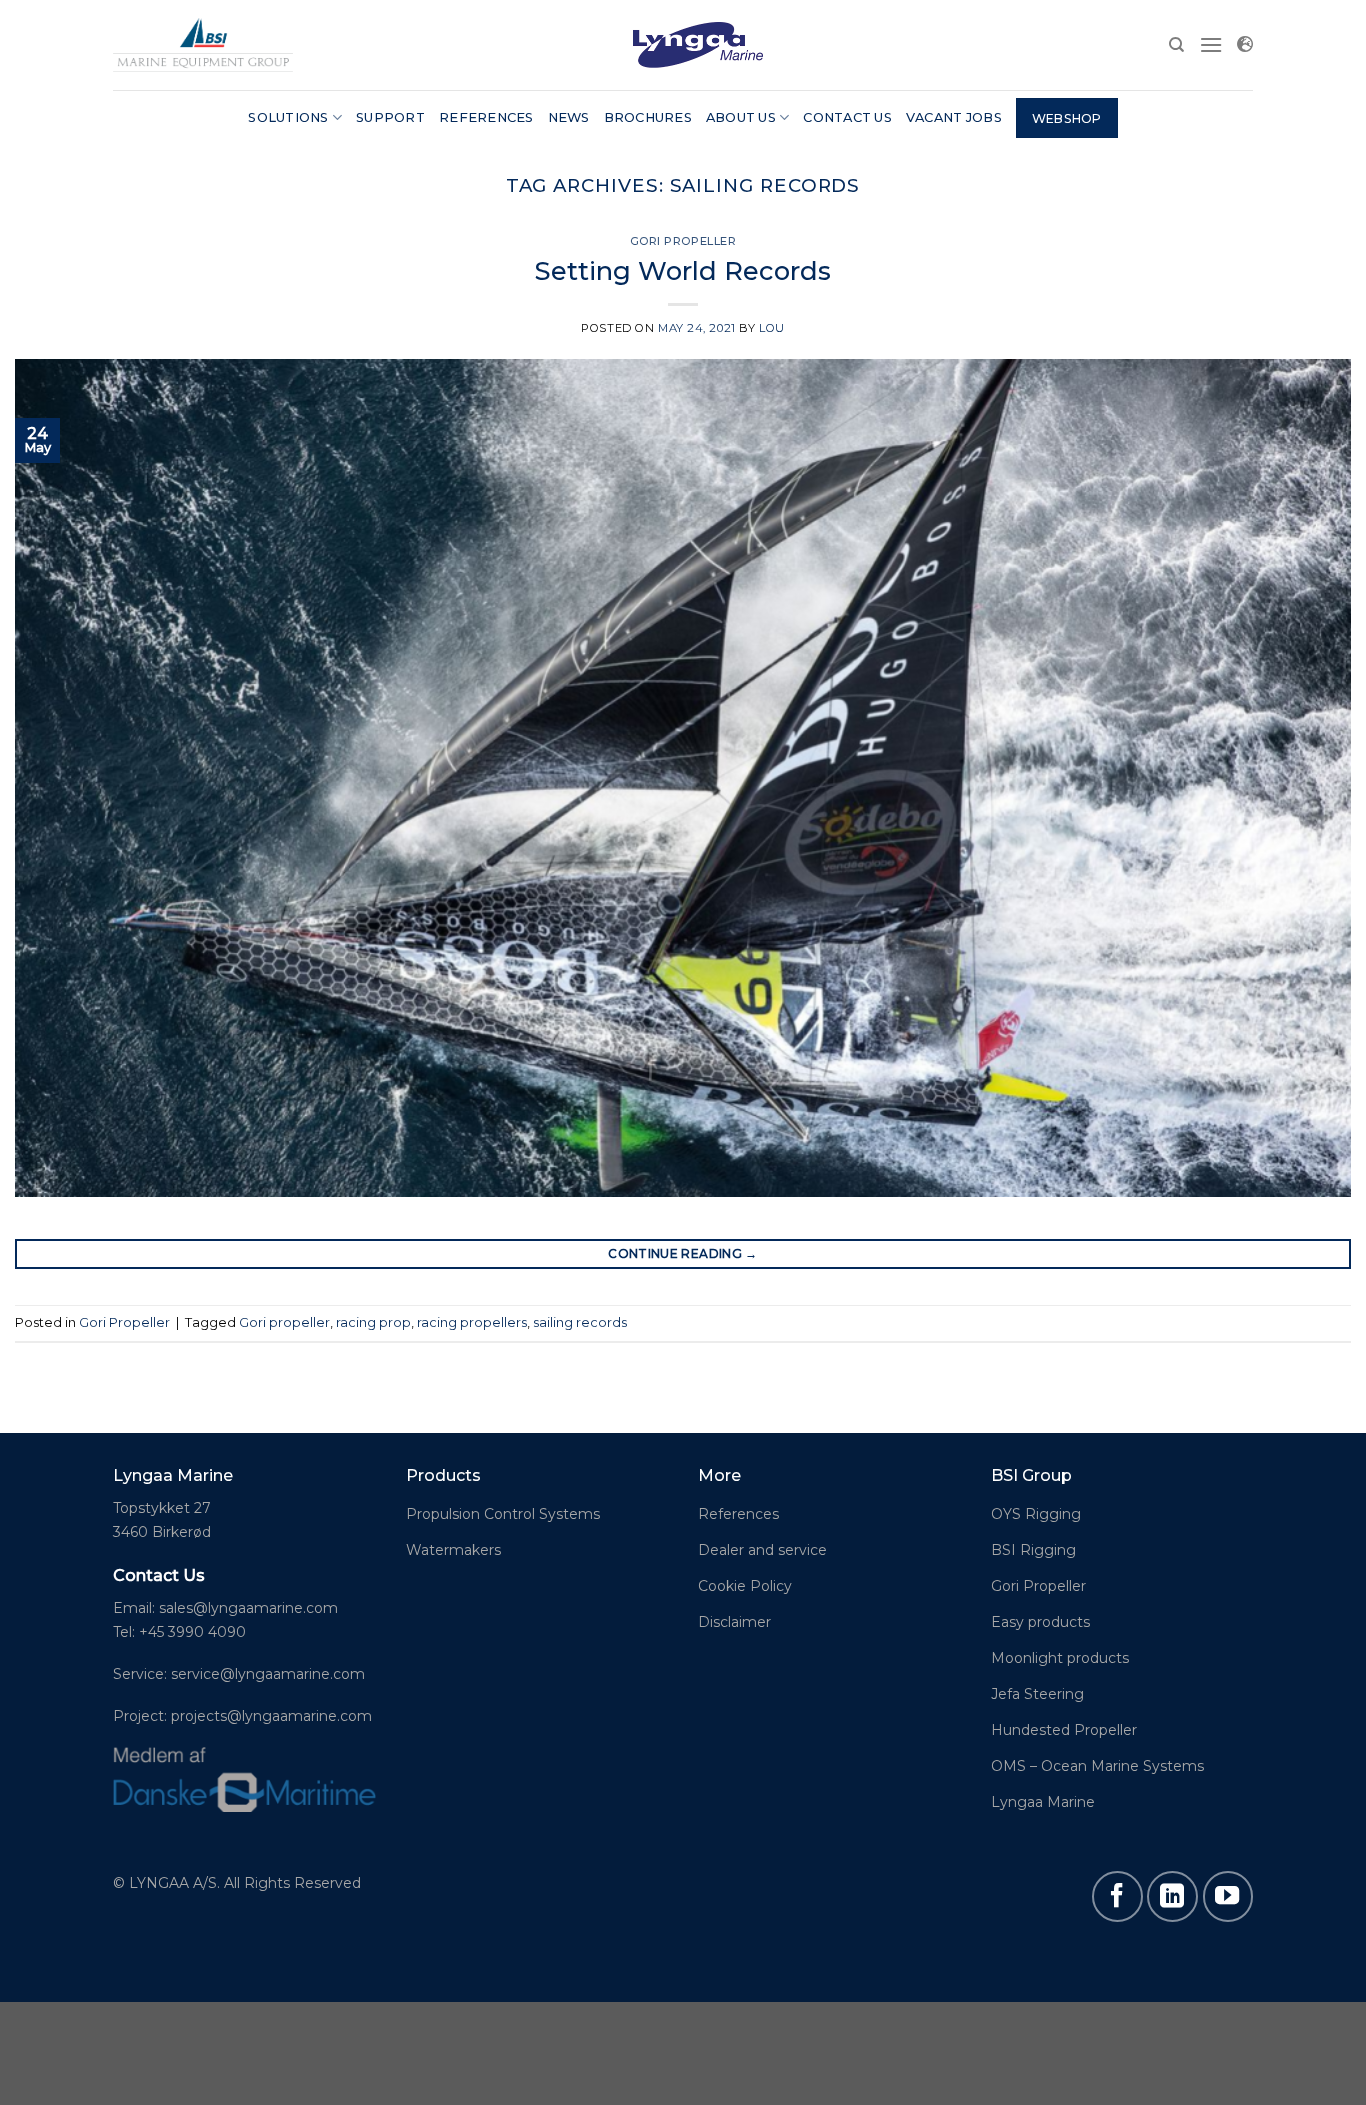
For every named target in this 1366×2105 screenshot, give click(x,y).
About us (741, 117)
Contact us (847, 117)
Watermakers (453, 1550)
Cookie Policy (745, 1586)
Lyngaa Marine (1043, 1802)
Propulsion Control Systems (503, 1514)
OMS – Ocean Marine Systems (1097, 1766)
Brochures (648, 117)
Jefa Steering (1037, 1694)
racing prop (373, 1322)
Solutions (288, 117)
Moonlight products (1060, 1658)
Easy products (1040, 1622)
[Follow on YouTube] (1228, 1896)
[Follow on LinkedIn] (1172, 1896)
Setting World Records (683, 270)
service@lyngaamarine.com (268, 1674)
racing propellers (472, 1322)
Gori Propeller (683, 241)
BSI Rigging (1033, 1550)
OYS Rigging (1036, 1514)
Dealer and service (762, 1550)
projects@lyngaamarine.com (269, 1716)
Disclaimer (734, 1622)
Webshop (1067, 118)
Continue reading (683, 1253)
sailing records (580, 1322)
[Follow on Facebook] (1117, 1896)
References (486, 117)
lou (772, 328)
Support (390, 117)
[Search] (1176, 45)
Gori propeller (284, 1322)
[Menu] (1211, 44)
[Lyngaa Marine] (203, 44)
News (569, 117)
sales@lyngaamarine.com (248, 1608)
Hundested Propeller (1064, 1730)
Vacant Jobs (954, 117)
